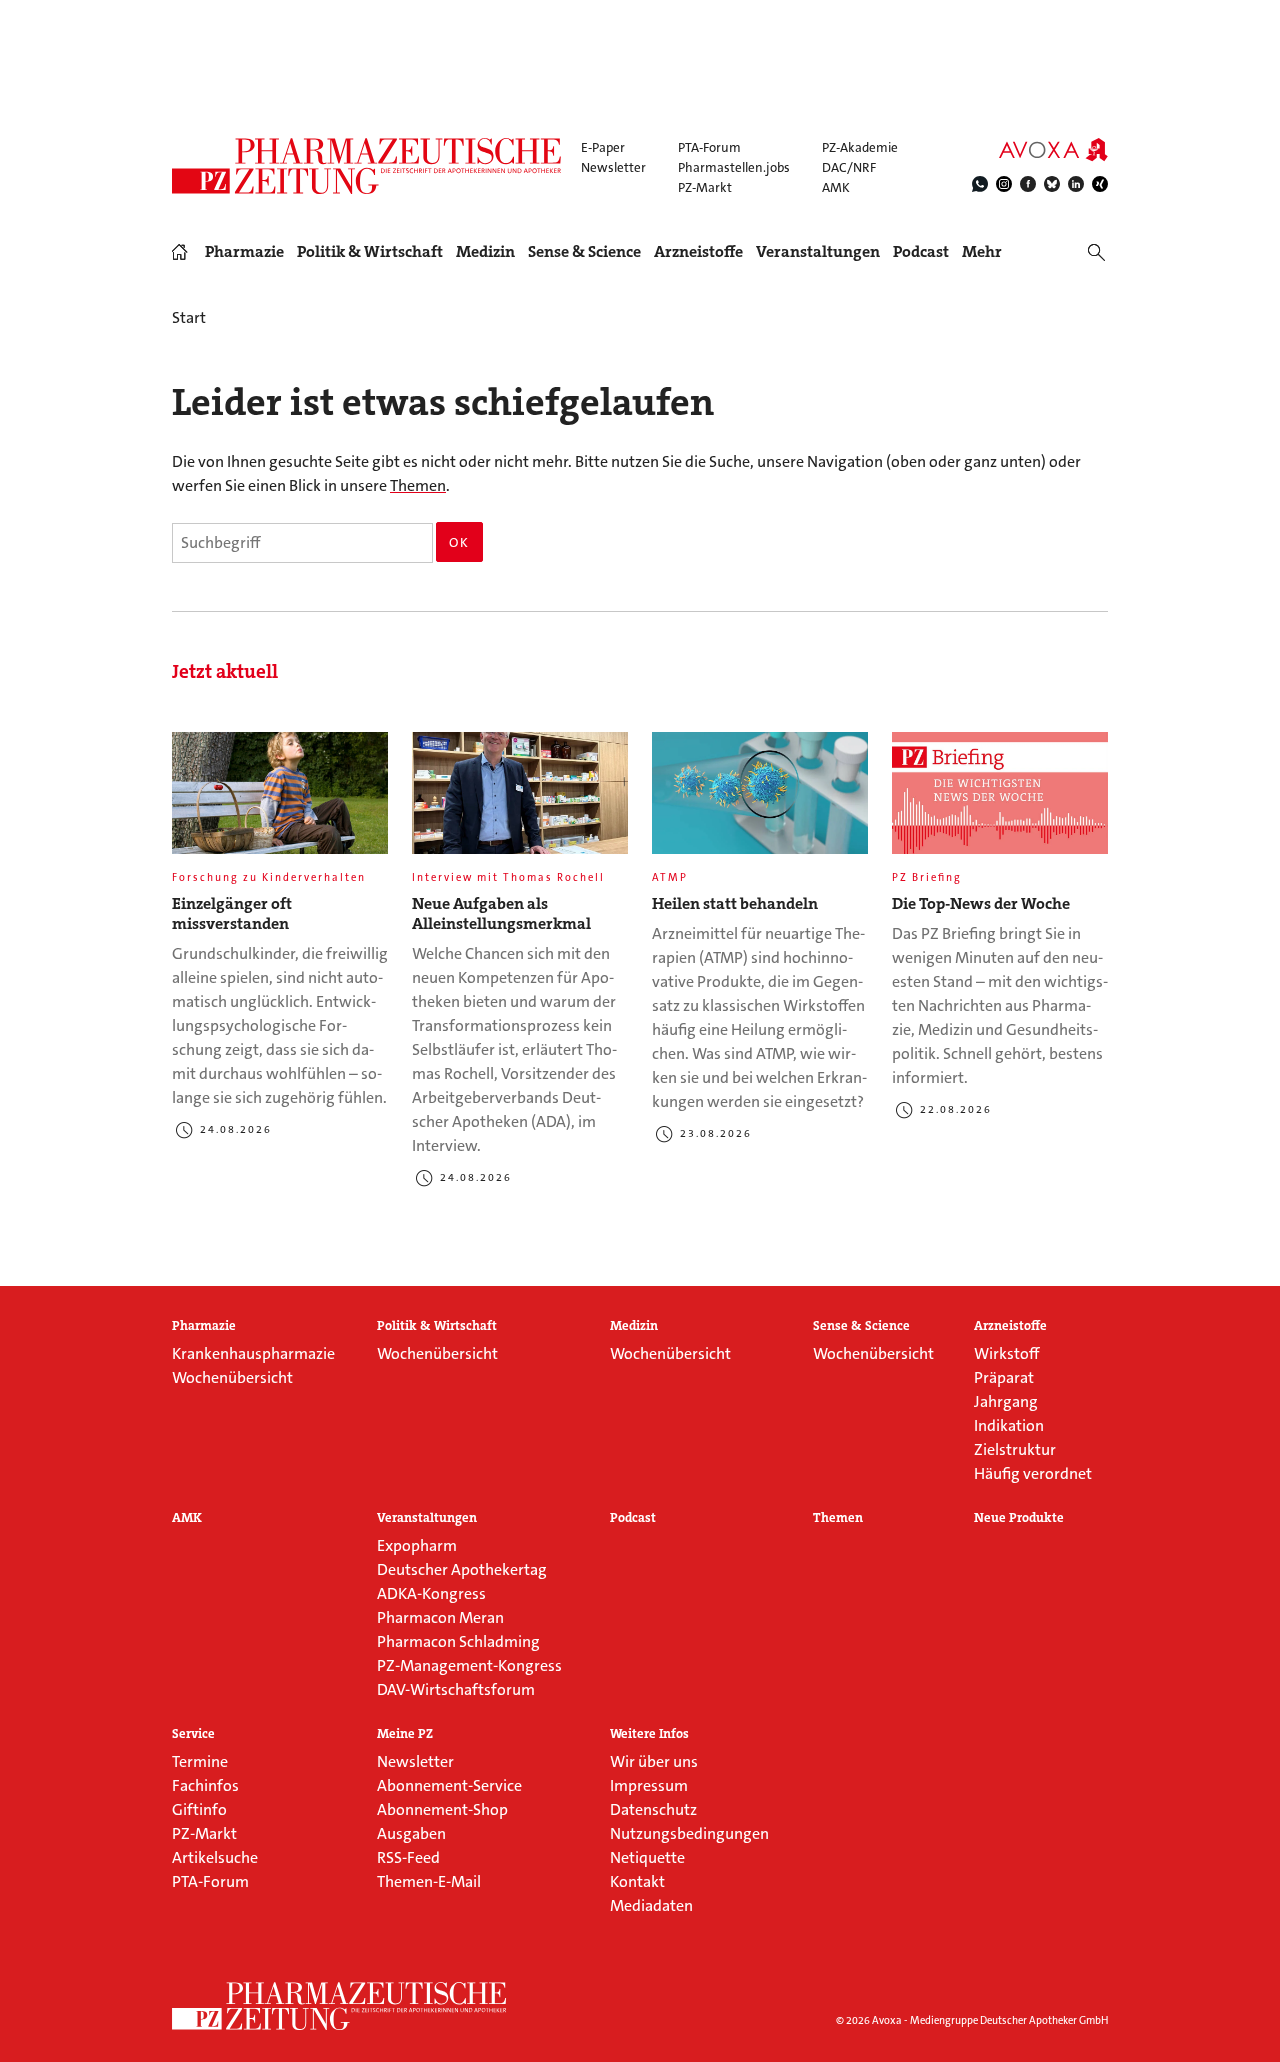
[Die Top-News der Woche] (1000, 801)
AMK (836, 187)
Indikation (1009, 1425)
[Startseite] (340, 2006)
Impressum (649, 1785)
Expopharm (417, 1545)
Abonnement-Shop (442, 1809)
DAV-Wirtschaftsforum (456, 1689)
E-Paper (603, 147)
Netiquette (647, 1857)
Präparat (1004, 1377)
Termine (200, 1761)
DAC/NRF (849, 167)
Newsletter (613, 167)
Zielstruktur (1015, 1449)
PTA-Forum (709, 147)
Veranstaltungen (818, 252)
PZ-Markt (705, 187)
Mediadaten (651, 1905)
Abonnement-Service (449, 1785)
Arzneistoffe (698, 252)
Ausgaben (411, 1833)
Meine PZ (405, 1734)
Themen (418, 485)
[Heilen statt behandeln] (760, 801)
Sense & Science (584, 252)
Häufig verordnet (1033, 1473)
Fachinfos (205, 1785)
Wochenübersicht (232, 1377)
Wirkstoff (1006, 1353)
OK (459, 542)
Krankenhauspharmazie (253, 1353)
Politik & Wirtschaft (370, 252)
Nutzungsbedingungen (689, 1833)
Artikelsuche (215, 1857)
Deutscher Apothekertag (462, 1569)
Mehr (982, 252)
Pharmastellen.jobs (734, 167)
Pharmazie (244, 252)
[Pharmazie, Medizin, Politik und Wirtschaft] (367, 166)
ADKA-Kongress (431, 1593)
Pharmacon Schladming (458, 1641)
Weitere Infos (649, 1734)
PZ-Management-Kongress (469, 1665)
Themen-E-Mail (429, 1881)
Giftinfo (199, 1809)
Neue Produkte (1019, 1518)
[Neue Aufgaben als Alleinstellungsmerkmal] (520, 801)
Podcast (921, 251)
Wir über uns (654, 1761)
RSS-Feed (408, 1857)
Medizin (485, 252)
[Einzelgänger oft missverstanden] (280, 801)
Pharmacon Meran (440, 1617)
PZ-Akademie (860, 147)
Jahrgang (1006, 1401)
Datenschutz (653, 1809)
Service (193, 1734)
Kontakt (637, 1881)
